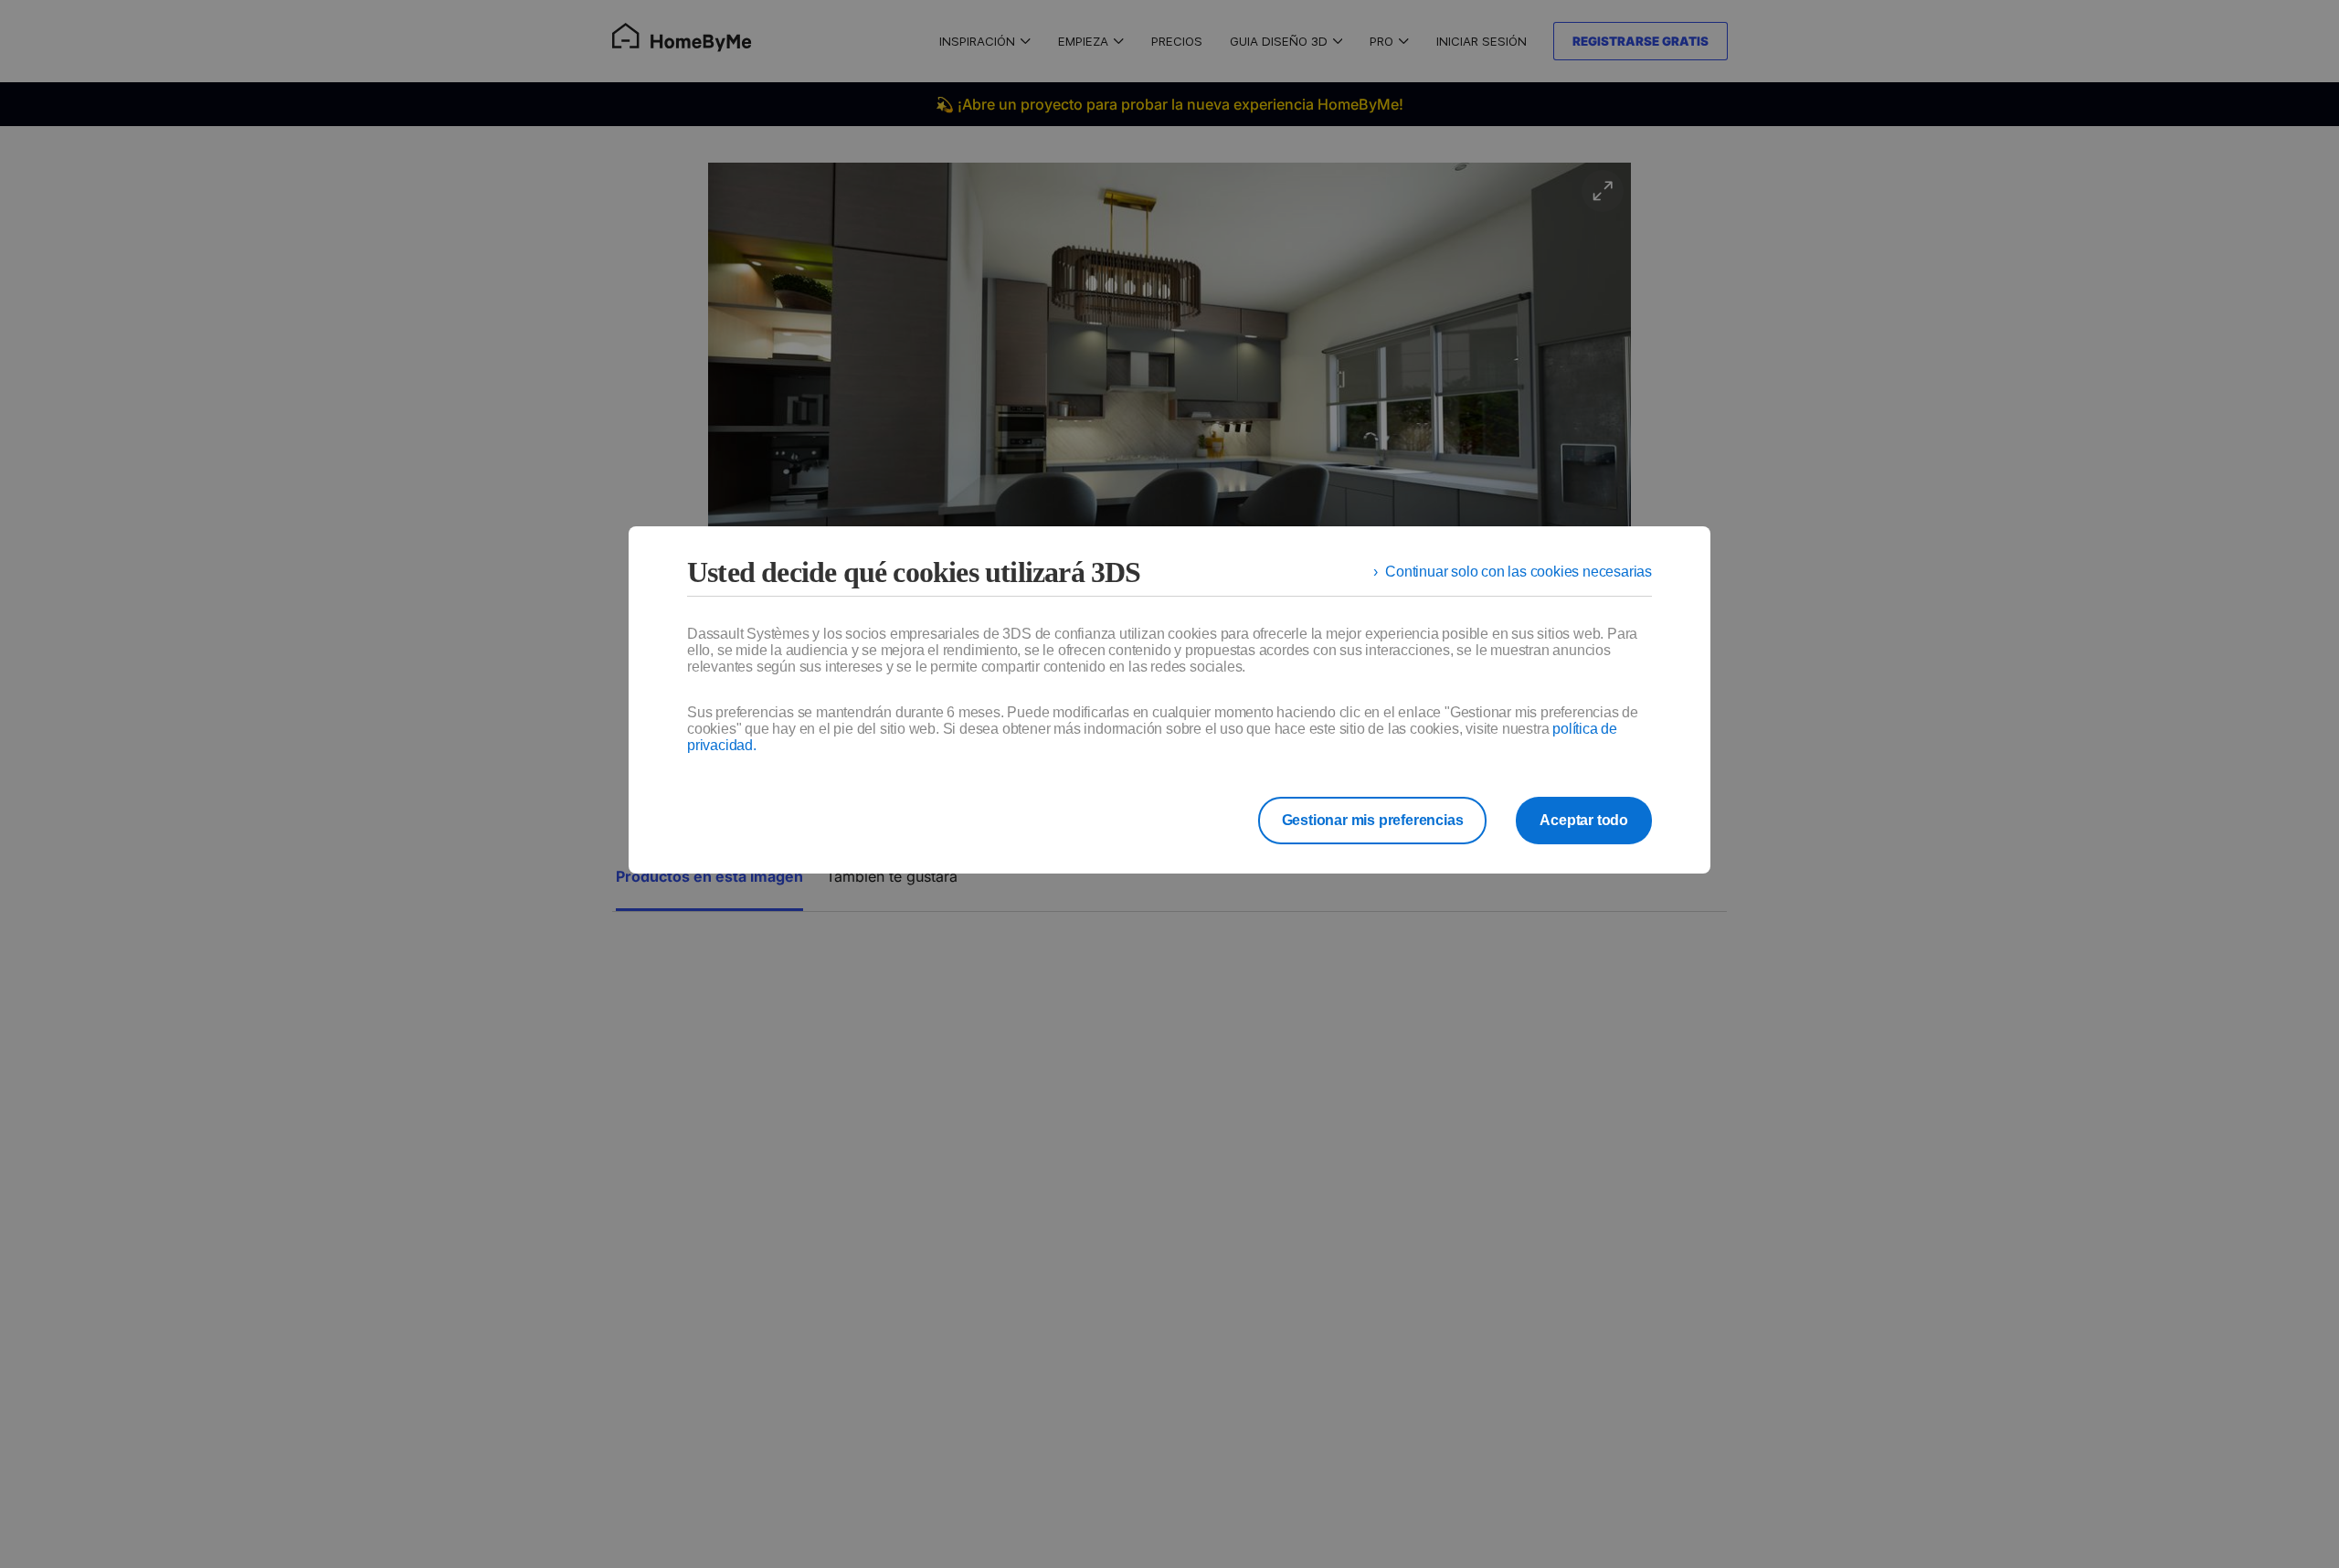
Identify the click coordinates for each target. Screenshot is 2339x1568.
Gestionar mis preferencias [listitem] (1373, 820)
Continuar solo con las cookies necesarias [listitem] (1519, 572)
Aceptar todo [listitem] (1584, 820)
